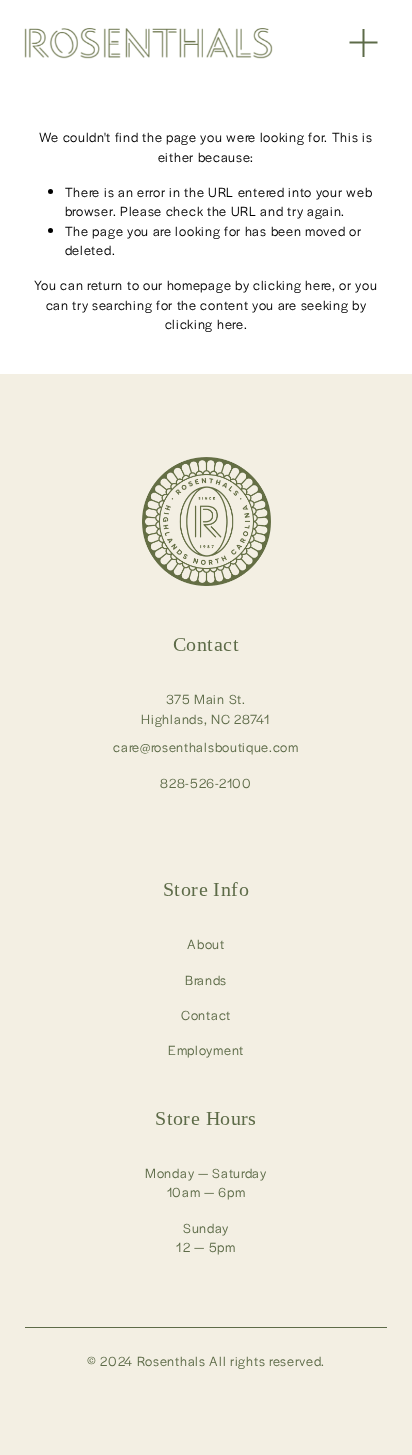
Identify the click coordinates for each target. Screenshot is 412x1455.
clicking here (292, 284)
